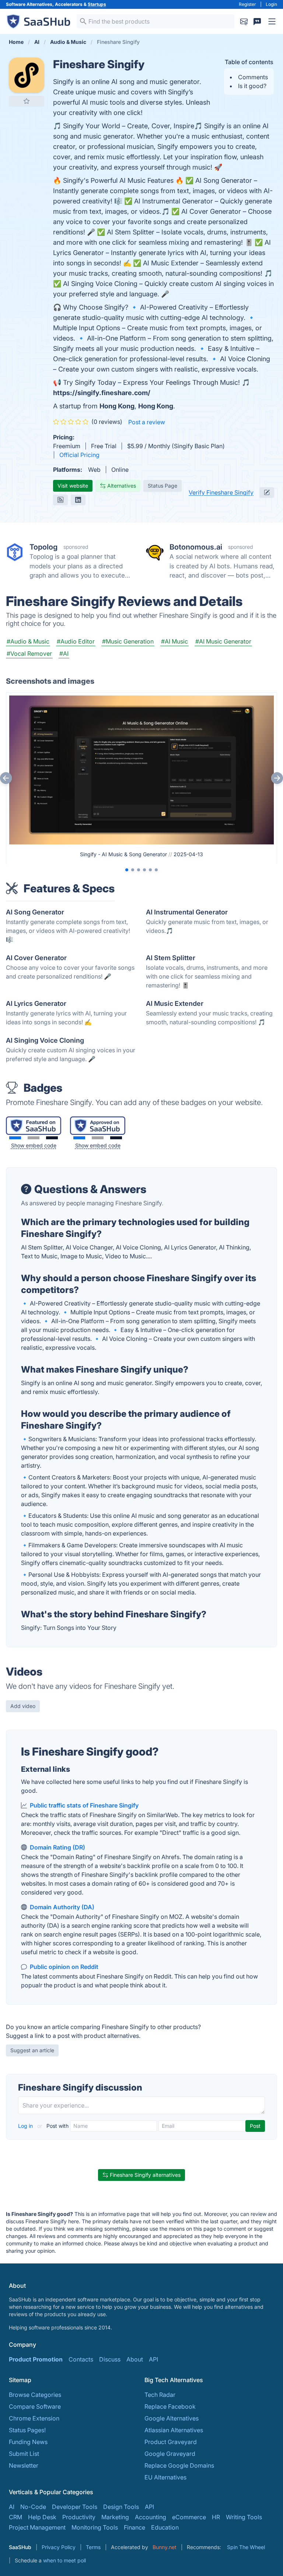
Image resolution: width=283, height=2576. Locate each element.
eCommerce (189, 2517)
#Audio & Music (28, 641)
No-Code (33, 2507)
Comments (253, 77)
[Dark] (52, 1138)
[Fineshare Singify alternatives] (27, 75)
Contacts (81, 2359)
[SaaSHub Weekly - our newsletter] (244, 21)
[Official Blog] (60, 500)
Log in (26, 2126)
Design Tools (121, 2507)
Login (271, 4)
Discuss (110, 2359)
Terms (93, 2547)
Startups (97, 4)
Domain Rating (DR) (57, 1847)
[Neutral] (34, 1138)
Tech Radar (160, 2395)
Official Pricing (79, 455)
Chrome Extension (34, 2418)
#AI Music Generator (223, 641)
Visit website (73, 486)
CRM (15, 2517)
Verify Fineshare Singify (221, 492)
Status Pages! (27, 2430)
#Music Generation (128, 641)
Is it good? (252, 86)
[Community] (257, 21)
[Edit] (267, 492)
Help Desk (42, 2517)
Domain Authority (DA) (62, 1907)
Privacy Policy (59, 2547)
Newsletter (24, 2465)
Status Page (163, 486)
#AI (64, 653)
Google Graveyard (170, 2454)
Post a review (147, 422)
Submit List (24, 2454)
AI (12, 2507)
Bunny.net (165, 2547)
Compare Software (35, 2406)
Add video (23, 1706)
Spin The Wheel (246, 2547)
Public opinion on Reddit (64, 1967)
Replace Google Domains (179, 2465)
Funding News (28, 2442)
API (153, 2359)
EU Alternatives (165, 2477)
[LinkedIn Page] (78, 500)
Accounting (151, 2517)
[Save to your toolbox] (27, 101)
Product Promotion (36, 2359)
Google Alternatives (172, 2418)
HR (216, 2517)
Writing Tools (244, 2517)
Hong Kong (117, 406)
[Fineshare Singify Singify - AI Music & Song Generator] (141, 769)
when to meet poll (64, 2560)
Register (247, 4)
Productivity (79, 2517)
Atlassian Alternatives (174, 2430)
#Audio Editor (76, 641)
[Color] (15, 1138)
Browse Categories (35, 2395)
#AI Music (174, 641)
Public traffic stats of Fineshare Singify (84, 1805)
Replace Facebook (170, 2406)
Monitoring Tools (95, 2527)
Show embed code (34, 1145)
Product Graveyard (171, 2442)
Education (165, 2527)
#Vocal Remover (29, 653)
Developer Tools (75, 2507)
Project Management (37, 2527)
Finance (134, 2527)
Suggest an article (32, 2050)
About (135, 2359)
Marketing (115, 2517)
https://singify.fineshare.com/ (102, 393)
